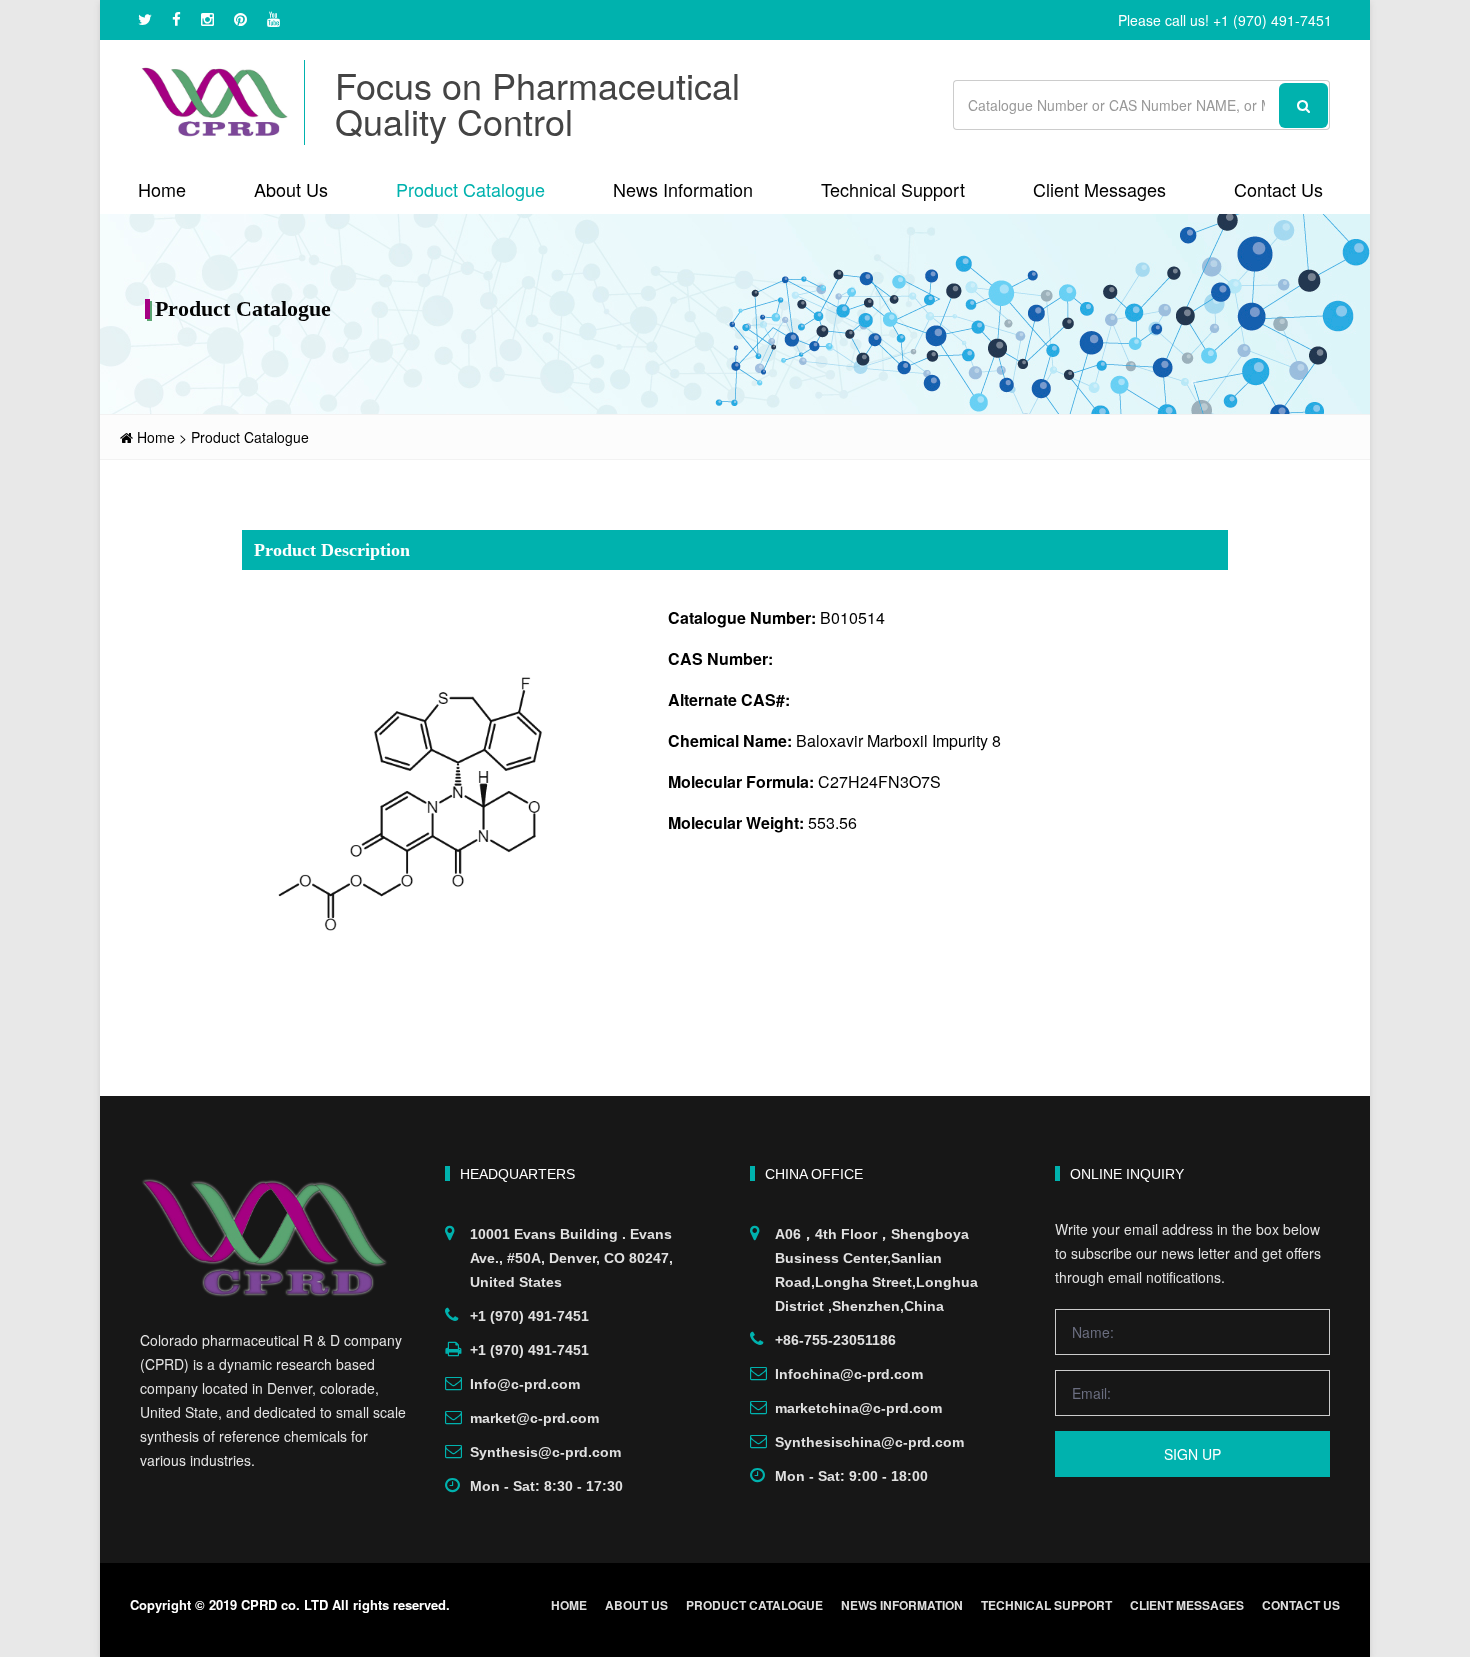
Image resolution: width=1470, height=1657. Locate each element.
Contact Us (1278, 189)
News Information (683, 189)
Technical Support (893, 189)
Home (162, 189)
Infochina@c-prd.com (849, 1374)
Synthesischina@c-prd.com (869, 1442)
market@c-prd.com (534, 1418)
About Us (291, 189)
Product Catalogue (470, 189)
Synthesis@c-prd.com (545, 1452)
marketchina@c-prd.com (858, 1408)
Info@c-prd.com (525, 1384)
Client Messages (1099, 189)
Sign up (1192, 1454)
